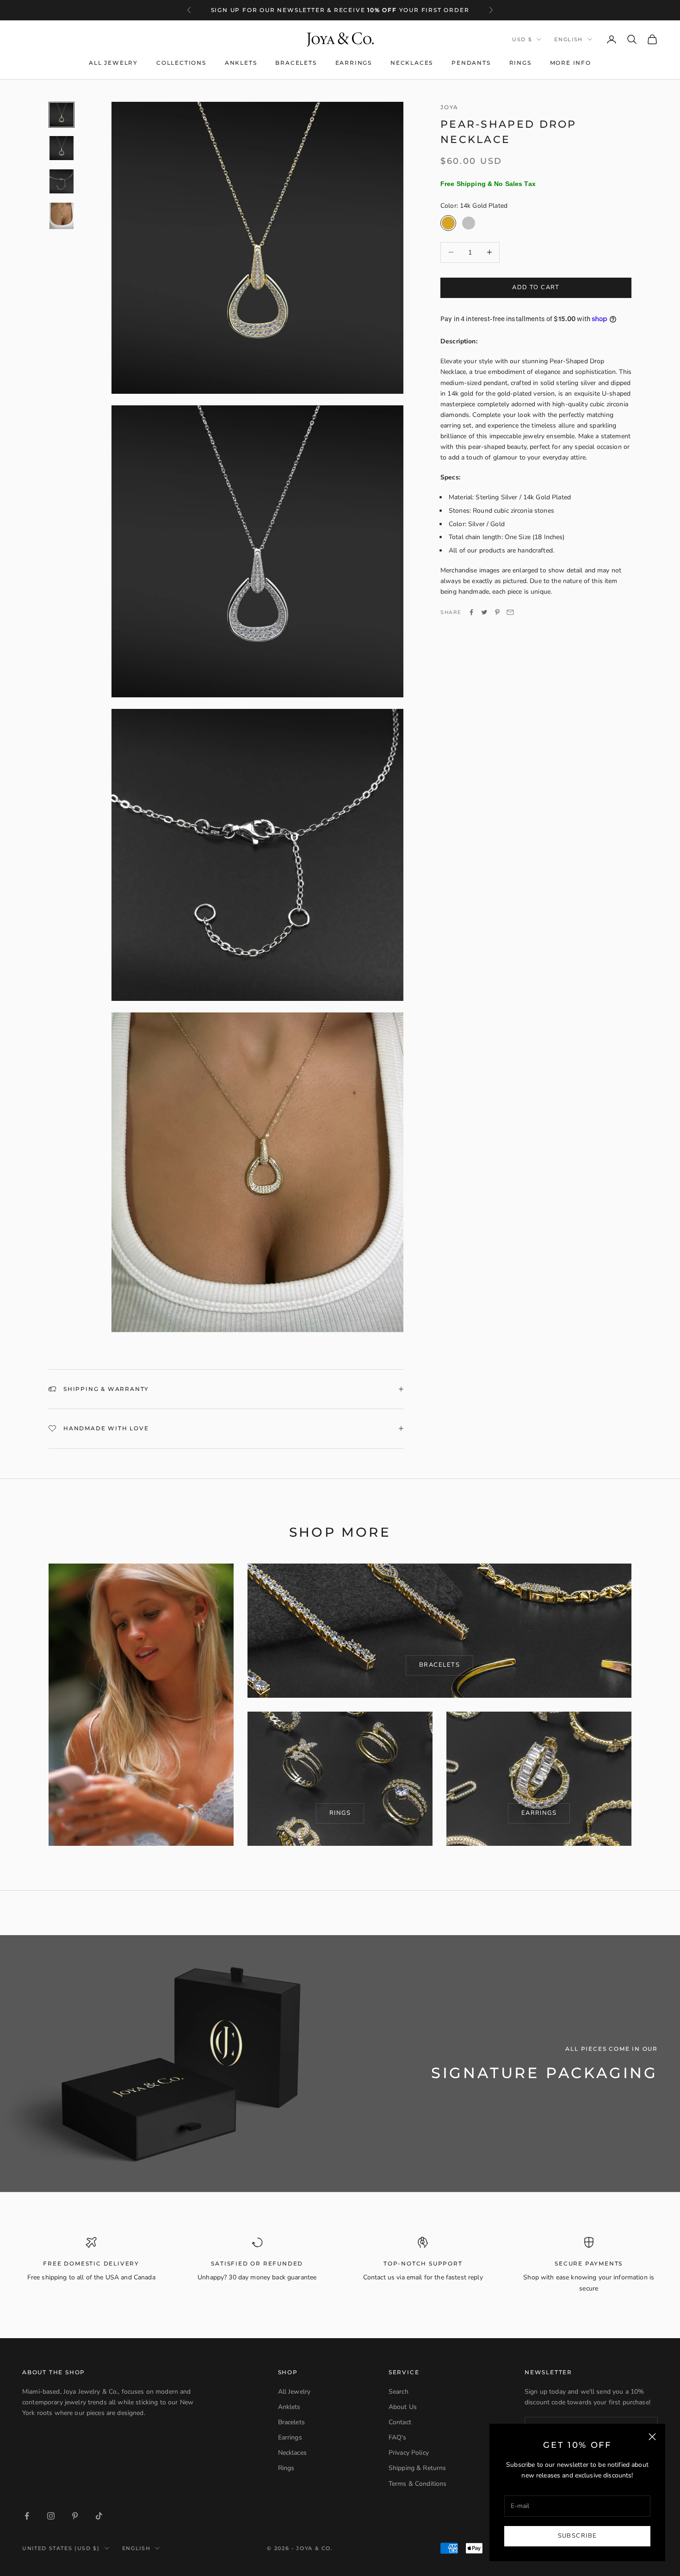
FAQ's (398, 2437)
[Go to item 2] (62, 148)
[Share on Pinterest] (497, 612)
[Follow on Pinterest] (75, 2516)
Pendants (471, 63)
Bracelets (296, 63)
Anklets (241, 63)
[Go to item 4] (62, 216)
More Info (571, 63)
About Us (403, 2407)
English (569, 39)
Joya (449, 107)
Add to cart (536, 287)
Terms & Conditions (418, 2484)
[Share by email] (510, 612)
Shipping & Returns (417, 2468)
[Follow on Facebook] (27, 2516)
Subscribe (578, 2536)
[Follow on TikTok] (99, 2516)
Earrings (354, 63)
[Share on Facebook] (471, 612)
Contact (400, 2422)
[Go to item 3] (62, 181)
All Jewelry (113, 63)
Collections (181, 63)
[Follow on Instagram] (51, 2516)
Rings (520, 63)
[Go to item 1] (62, 115)
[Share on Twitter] (484, 612)
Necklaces (412, 63)
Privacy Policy (409, 2453)
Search (399, 2392)
